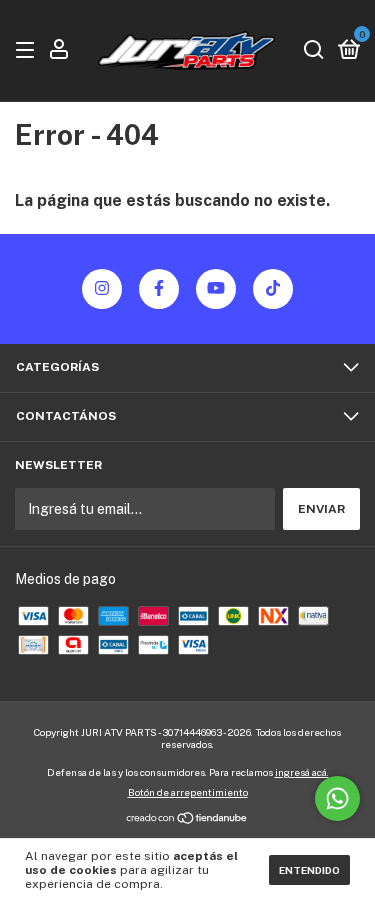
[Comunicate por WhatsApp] (337, 798)
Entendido (309, 870)
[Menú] (28, 51)
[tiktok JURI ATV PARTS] (273, 289)
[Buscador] (314, 51)
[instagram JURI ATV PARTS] (102, 289)
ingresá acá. (302, 772)
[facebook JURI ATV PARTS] (159, 289)
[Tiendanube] (187, 820)
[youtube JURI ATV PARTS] (216, 289)
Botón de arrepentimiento (188, 792)
